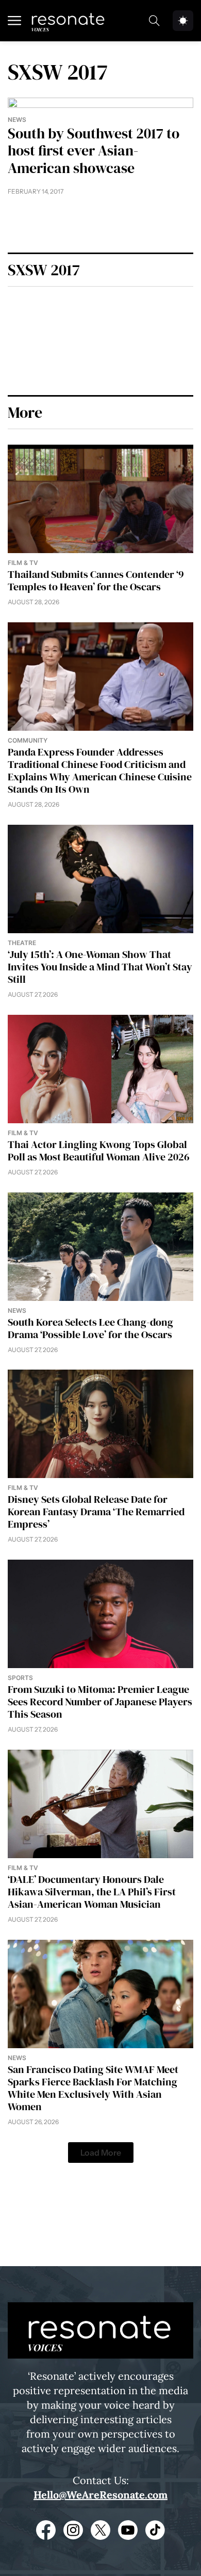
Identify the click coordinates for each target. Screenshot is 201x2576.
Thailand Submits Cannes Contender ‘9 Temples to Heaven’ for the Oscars (96, 580)
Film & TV (23, 563)
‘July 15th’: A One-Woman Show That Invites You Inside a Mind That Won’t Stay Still (100, 967)
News (17, 120)
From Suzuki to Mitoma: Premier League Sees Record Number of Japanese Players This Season (100, 1702)
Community (28, 740)
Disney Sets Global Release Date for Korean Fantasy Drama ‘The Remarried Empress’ (96, 1512)
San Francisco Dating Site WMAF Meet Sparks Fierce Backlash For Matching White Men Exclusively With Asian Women (93, 2088)
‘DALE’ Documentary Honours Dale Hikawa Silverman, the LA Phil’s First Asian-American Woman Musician (92, 1892)
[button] (101, 2153)
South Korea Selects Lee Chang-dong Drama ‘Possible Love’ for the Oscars (90, 1328)
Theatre (22, 943)
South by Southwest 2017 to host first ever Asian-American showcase (94, 151)
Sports (20, 1678)
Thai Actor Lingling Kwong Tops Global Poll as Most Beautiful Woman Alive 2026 (99, 1151)
